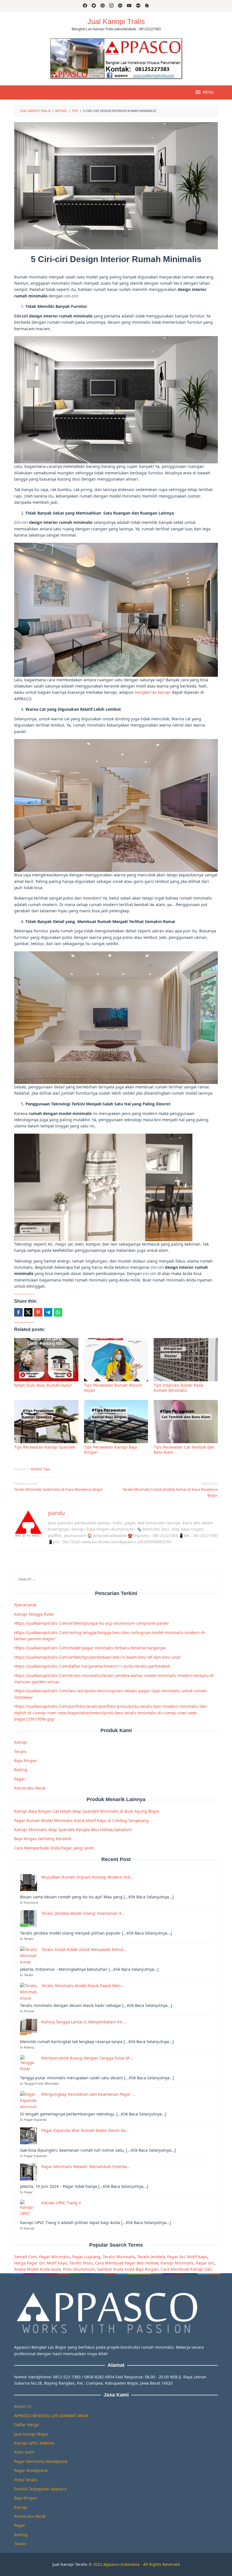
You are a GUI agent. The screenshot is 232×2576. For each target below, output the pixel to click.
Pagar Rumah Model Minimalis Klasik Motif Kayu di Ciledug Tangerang (81, 1820)
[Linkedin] (120, 6)
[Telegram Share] (48, 1312)
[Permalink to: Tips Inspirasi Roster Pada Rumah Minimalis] (186, 1360)
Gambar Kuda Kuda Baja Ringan (128, 2269)
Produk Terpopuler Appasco (40, 2489)
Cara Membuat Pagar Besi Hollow (127, 2263)
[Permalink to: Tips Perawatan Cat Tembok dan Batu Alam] (186, 1422)
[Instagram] (111, 6)
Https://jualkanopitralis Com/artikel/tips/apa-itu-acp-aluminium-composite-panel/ (92, 1623)
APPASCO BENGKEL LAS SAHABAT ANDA (51, 2416)
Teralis (20, 1751)
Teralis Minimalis (119, 2257)
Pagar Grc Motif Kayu (187, 2257)
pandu (56, 1513)
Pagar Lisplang (86, 2257)
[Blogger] (147, 6)
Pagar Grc (205, 2263)
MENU (208, 92)
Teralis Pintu (81, 2263)
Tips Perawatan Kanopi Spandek (45, 1447)
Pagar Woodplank (31, 2470)
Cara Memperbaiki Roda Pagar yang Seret (54, 1848)
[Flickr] (138, 6)
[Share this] (18, 1312)
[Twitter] (94, 6)
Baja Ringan (26, 1761)
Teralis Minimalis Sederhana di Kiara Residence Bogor (59, 1486)
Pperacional (25, 1605)
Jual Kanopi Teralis (70, 2564)
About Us (23, 2406)
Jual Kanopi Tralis (116, 21)
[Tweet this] (28, 1312)
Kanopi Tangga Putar (34, 1614)
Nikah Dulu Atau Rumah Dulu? (43, 1385)
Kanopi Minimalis (177, 2263)
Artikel (36, 1469)
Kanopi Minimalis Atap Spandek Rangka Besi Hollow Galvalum (73, 1830)
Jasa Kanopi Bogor (31, 2434)
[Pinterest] (103, 6)
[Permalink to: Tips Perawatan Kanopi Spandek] (46, 1422)
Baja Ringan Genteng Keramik (43, 1839)
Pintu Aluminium (79, 2269)
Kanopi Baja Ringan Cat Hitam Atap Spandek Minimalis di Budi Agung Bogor (87, 1811)
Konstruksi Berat (30, 1788)
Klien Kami (24, 2452)
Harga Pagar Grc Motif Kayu (41, 2263)
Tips (47, 1469)
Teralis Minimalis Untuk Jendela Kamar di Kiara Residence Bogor (170, 1489)
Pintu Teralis (26, 2480)
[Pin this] (38, 1312)
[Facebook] (85, 6)
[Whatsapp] (58, 1312)
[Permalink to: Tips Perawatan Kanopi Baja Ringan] (116, 1422)
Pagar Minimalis (54, 2257)
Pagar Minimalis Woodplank (41, 2461)
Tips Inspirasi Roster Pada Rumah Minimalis (178, 1388)
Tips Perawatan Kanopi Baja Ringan (110, 1450)
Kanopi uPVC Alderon (34, 2443)
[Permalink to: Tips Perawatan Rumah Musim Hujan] (116, 1360)
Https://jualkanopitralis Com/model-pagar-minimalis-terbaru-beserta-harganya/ (90, 1648)
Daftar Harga (26, 2425)
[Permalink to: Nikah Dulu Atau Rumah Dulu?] (46, 1360)
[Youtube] (129, 6)
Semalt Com (25, 2257)
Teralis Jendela (151, 2257)
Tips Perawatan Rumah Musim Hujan (113, 1388)
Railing (21, 1770)
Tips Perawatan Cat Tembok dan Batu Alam (184, 1450)
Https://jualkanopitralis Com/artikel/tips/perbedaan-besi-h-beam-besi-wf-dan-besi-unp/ (97, 1657)
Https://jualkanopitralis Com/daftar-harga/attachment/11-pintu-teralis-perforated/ (92, 1666)
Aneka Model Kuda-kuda (37, 2269)
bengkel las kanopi (153, 692)
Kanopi (21, 1742)
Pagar (20, 1779)
